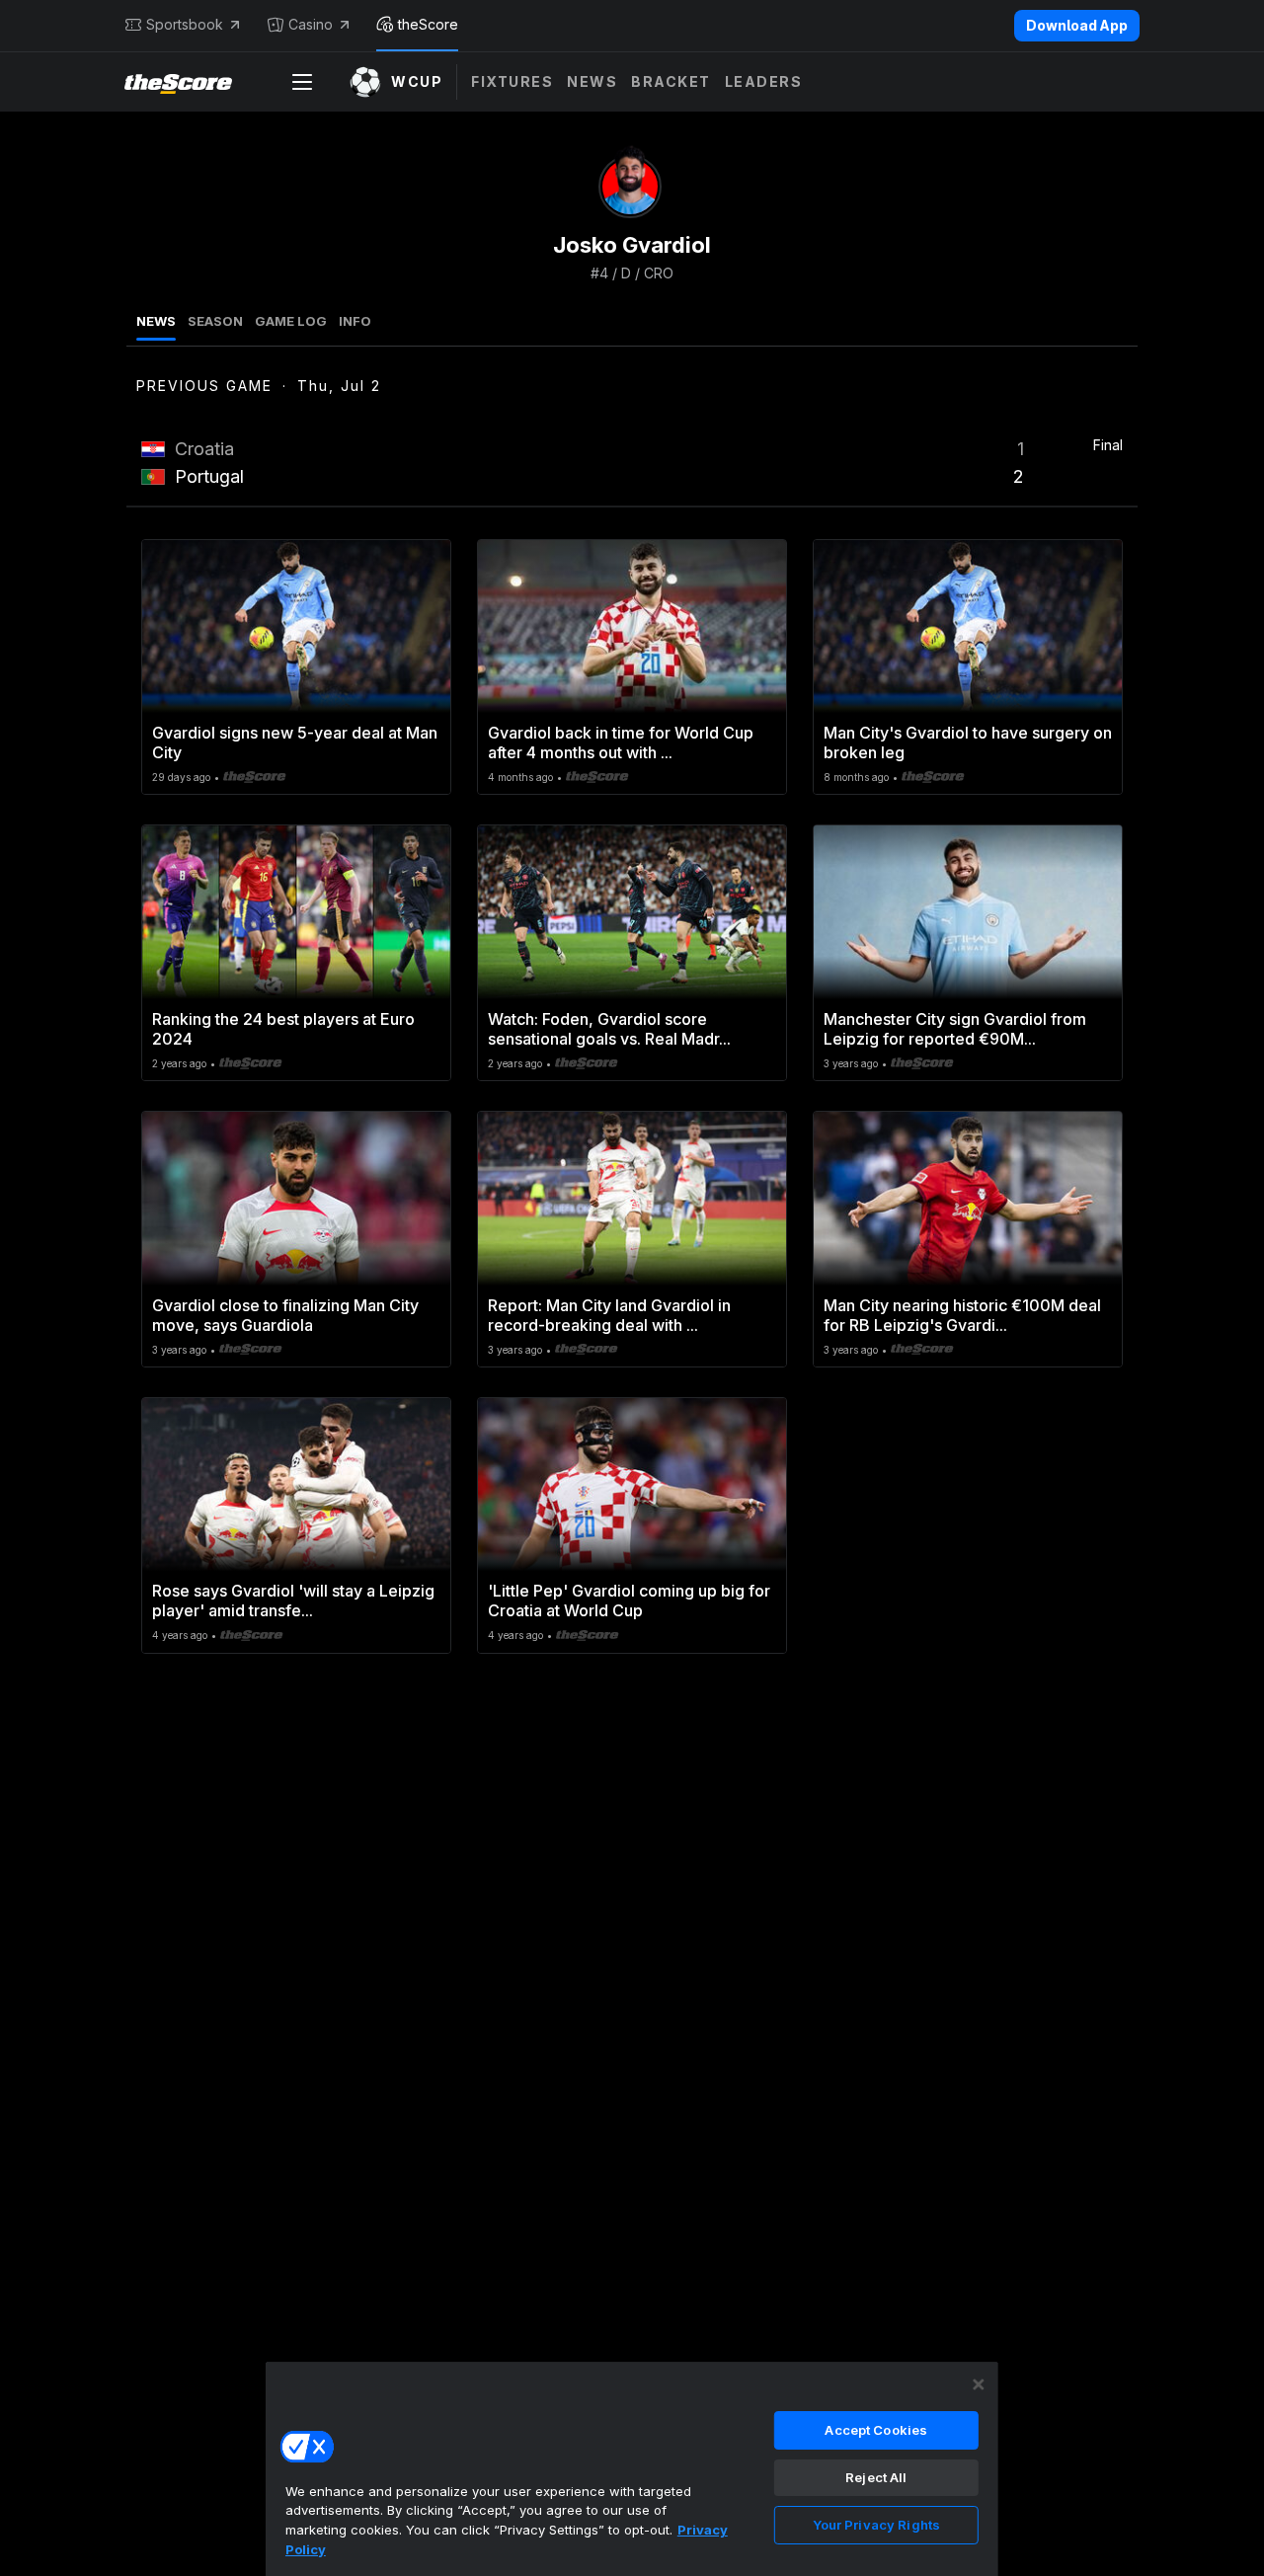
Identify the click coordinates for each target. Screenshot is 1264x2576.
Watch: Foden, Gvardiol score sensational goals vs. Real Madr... (609, 1029)
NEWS (156, 321)
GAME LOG (291, 321)
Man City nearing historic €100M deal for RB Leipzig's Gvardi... (962, 1315)
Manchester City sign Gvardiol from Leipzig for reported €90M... (955, 1029)
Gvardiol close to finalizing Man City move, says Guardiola (285, 1315)
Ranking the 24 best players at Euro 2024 (283, 1029)
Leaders (764, 81)
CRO (659, 273)
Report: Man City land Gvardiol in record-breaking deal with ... (609, 1315)
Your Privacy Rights (876, 2525)
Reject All (876, 2477)
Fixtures (512, 81)
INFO (355, 321)
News (592, 81)
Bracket (671, 81)
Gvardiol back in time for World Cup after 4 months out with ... (621, 742)
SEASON (215, 321)
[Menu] (302, 82)
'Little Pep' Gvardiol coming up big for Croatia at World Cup (629, 1600)
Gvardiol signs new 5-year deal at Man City (295, 742)
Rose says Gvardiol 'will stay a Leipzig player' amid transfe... (293, 1600)
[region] (632, 2468)
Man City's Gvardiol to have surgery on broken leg (968, 742)
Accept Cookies (876, 2430)
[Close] (979, 2384)
